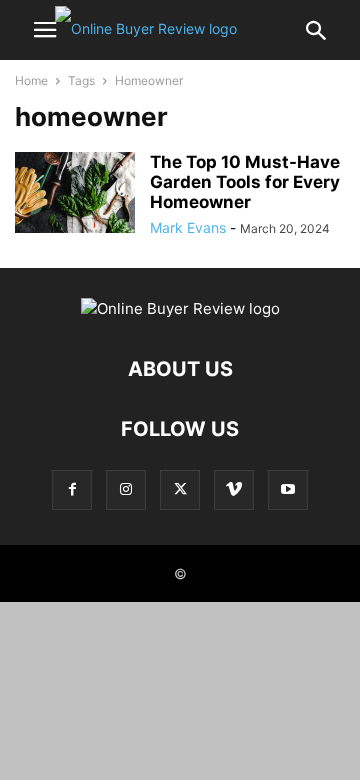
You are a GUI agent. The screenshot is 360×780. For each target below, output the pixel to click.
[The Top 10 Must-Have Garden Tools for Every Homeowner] (75, 192)
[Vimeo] (234, 489)
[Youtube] (288, 489)
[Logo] (180, 308)
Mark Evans (188, 227)
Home (31, 80)
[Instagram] (126, 489)
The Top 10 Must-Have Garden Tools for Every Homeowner (245, 182)
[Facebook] (72, 489)
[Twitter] (180, 489)
